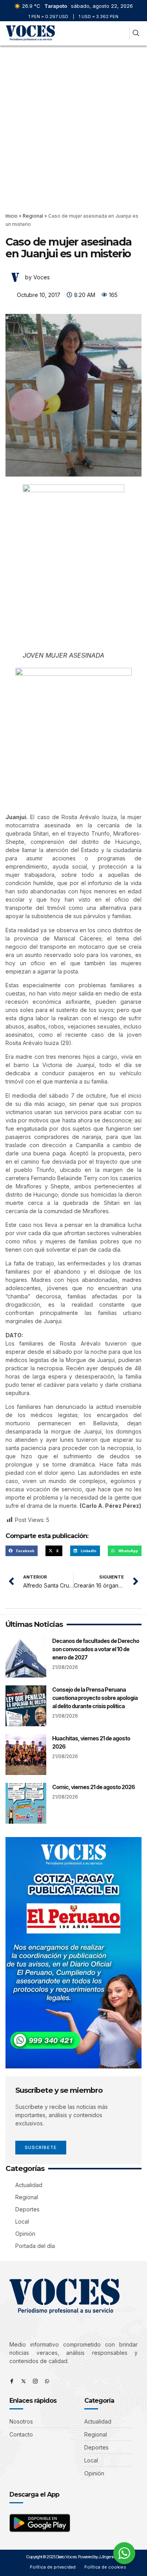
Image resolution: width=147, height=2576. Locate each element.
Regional (33, 216)
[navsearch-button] (136, 34)
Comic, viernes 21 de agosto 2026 (93, 1787)
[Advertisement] (73, 123)
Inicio (12, 216)
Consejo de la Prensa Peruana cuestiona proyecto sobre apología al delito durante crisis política (95, 1698)
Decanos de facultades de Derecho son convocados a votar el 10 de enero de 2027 (96, 1649)
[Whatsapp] (47, 2381)
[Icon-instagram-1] (35, 2381)
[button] (122, 34)
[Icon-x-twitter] (24, 2381)
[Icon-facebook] (12, 2381)
